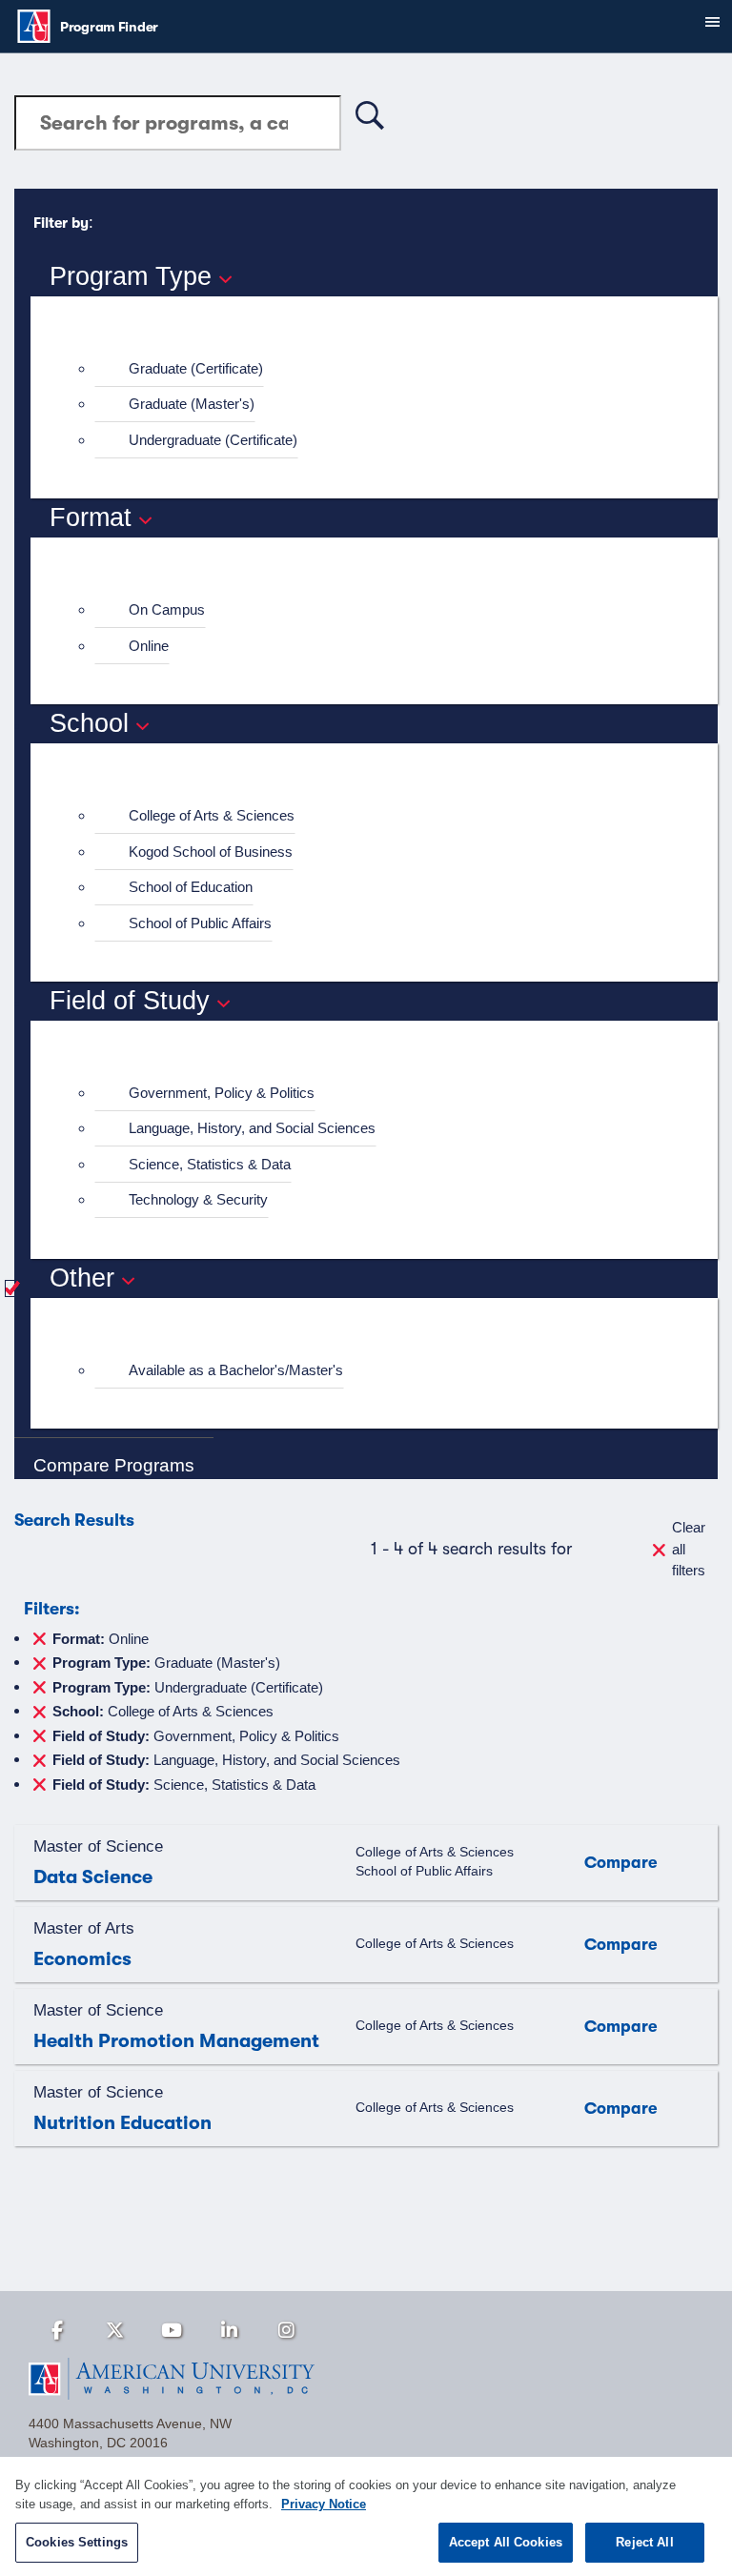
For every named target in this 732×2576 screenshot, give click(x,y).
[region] (366, 2516)
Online (149, 646)
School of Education (191, 887)
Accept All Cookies (506, 2542)
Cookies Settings (77, 2542)
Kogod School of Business (211, 852)
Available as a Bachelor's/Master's (236, 1370)
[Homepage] (366, 2379)
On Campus (167, 609)
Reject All (644, 2542)
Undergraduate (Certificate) (213, 440)
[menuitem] (382, 369)
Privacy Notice (324, 2504)
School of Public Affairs (200, 923)
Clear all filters (689, 1549)
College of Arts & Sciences (212, 815)
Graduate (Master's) (192, 404)
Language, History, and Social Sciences (252, 1128)
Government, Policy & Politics (222, 1093)
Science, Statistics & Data (210, 1164)
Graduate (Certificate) (196, 368)
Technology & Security (198, 1199)
